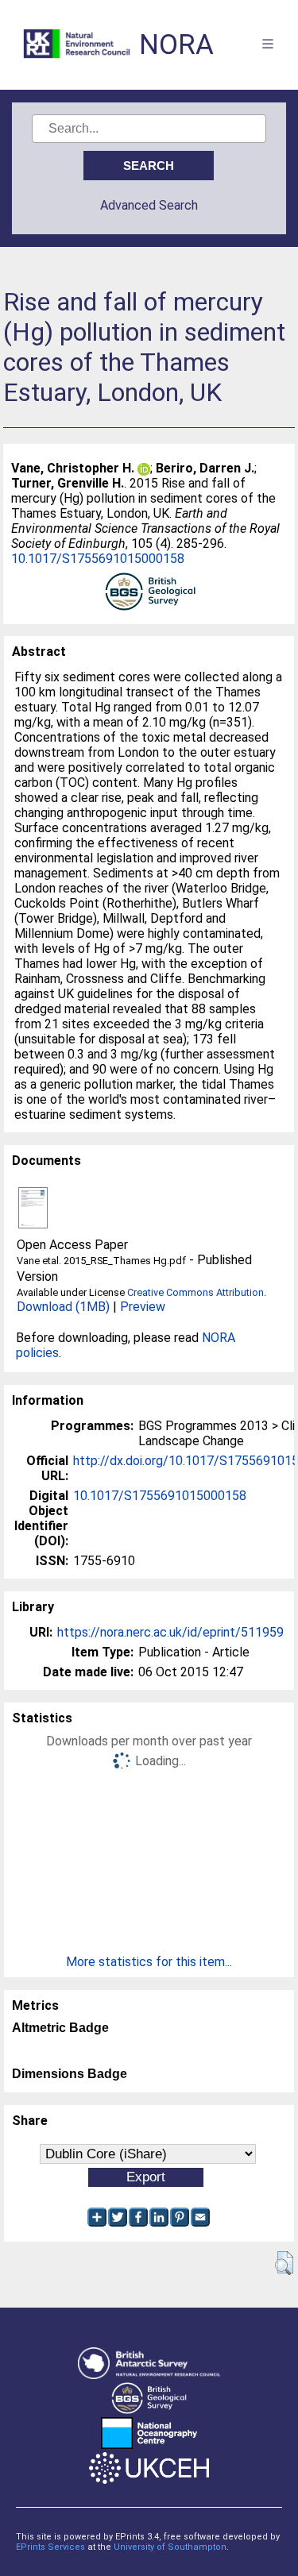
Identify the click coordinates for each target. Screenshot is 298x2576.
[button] (284, 2263)
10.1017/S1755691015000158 (98, 559)
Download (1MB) (63, 1307)
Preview (143, 1307)
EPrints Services (50, 2547)
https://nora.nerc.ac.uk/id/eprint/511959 (170, 1632)
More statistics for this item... (149, 1962)
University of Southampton (170, 2547)
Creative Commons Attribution (195, 1292)
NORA (176, 45)
